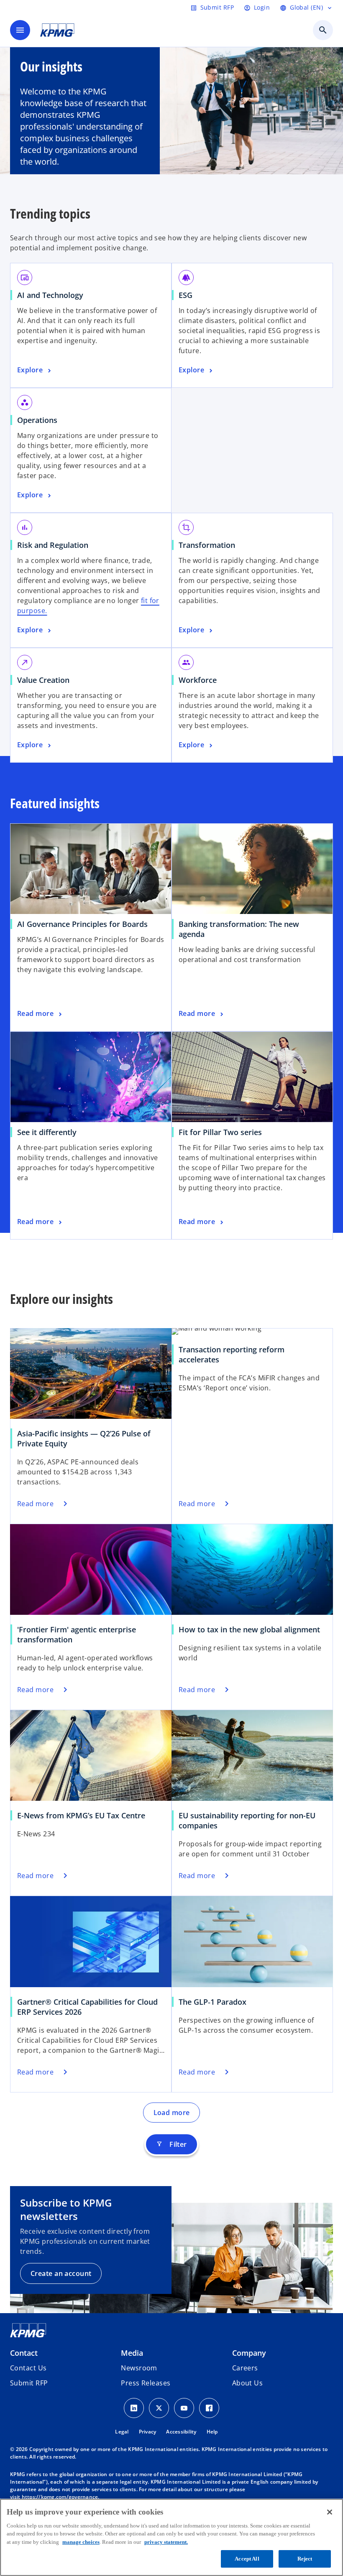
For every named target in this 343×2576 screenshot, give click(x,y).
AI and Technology (50, 295)
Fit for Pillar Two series (220, 1132)
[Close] (330, 2512)
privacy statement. (166, 2542)
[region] (171, 2537)
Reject (305, 2559)
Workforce (198, 680)
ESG (186, 295)
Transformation (207, 545)
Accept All (247, 2559)
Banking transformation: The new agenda (239, 929)
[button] (29, 2383)
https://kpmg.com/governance (60, 2497)
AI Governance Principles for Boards (82, 924)
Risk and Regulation (53, 545)
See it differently (47, 1132)
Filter (171, 2144)
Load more (172, 2113)
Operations (37, 420)
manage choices (81, 2542)
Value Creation (43, 680)
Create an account (61, 2273)
